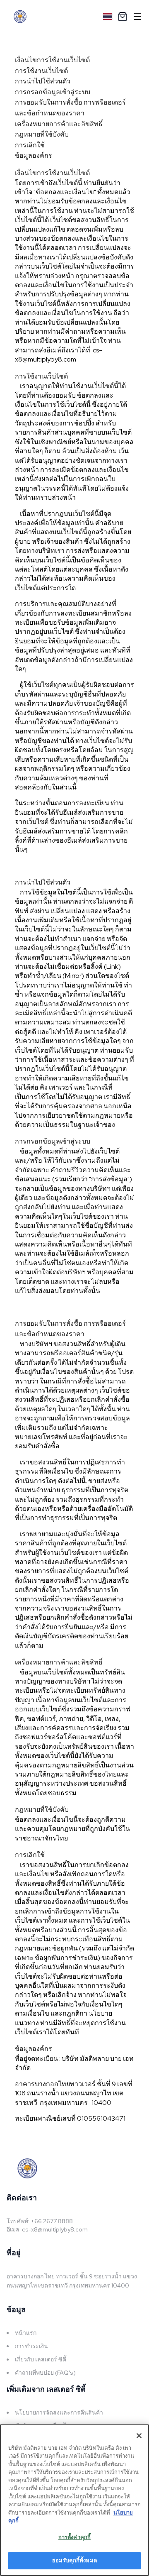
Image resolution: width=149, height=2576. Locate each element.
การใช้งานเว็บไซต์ (41, 71)
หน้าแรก (26, 2333)
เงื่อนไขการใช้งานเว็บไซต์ (52, 60)
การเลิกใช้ (30, 145)
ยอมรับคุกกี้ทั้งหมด (74, 2560)
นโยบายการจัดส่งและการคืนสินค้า (59, 2412)
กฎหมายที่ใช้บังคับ (42, 134)
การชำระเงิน (31, 2346)
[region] (74, 2500)
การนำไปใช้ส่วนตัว (43, 81)
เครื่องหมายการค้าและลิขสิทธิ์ (59, 124)
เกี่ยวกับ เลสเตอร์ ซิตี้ (41, 2359)
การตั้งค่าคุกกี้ (74, 2537)
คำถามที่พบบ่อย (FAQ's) (45, 2373)
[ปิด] (139, 2436)
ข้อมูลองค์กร (34, 155)
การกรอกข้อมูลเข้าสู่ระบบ (53, 92)
